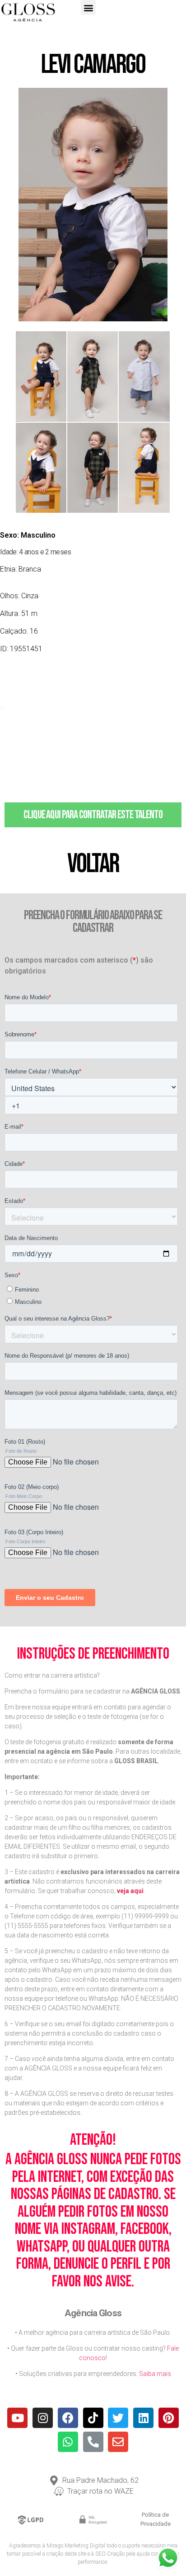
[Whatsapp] (68, 2442)
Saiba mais (155, 2374)
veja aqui (130, 1891)
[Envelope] (118, 2442)
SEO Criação (110, 2554)
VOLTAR (93, 864)
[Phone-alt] (93, 2442)
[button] (88, 7)
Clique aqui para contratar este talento (93, 815)
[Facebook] (68, 2418)
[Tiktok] (93, 2418)
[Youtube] (17, 2418)
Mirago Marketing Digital (76, 2546)
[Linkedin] (143, 2418)
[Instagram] (43, 2418)
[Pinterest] (169, 2418)
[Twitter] (118, 2418)
